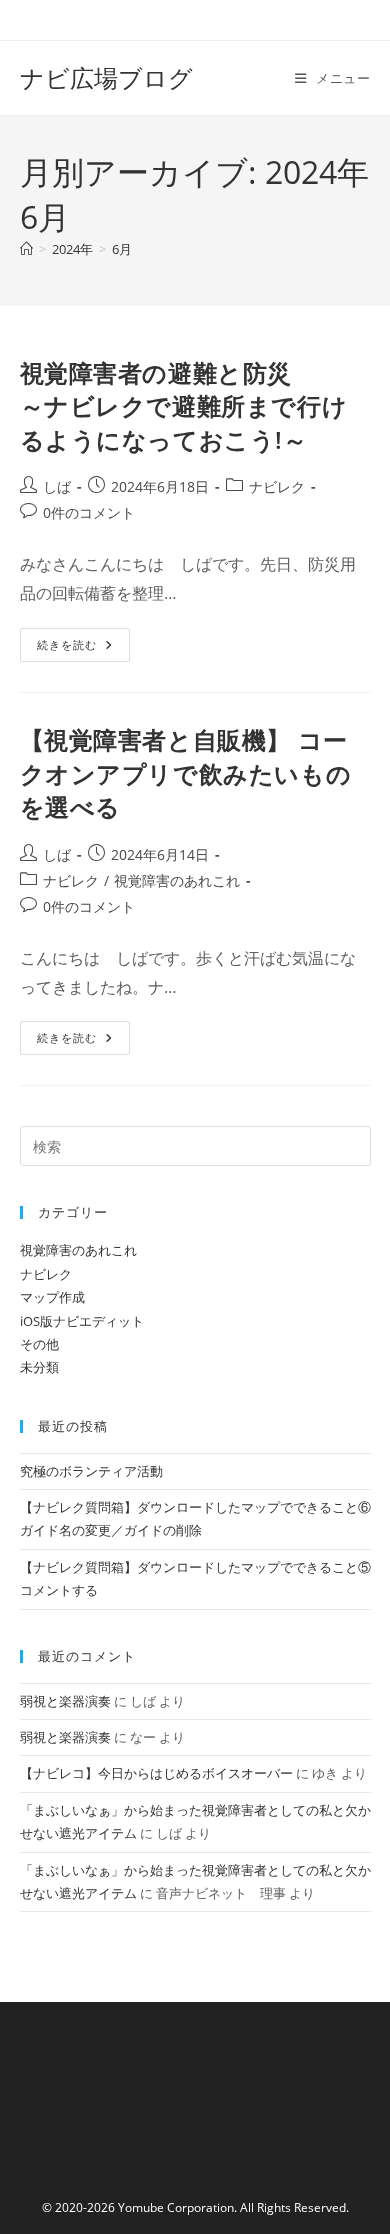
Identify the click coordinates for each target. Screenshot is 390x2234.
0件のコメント (89, 512)
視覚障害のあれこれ (177, 880)
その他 (39, 1344)
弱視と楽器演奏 (65, 1701)
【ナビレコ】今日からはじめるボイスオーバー (156, 1773)
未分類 (39, 1367)
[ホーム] (26, 249)
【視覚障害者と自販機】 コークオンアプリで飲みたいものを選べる (186, 773)
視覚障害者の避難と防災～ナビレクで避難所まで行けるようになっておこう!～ (184, 406)
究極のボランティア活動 (91, 1471)
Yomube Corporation (176, 2207)
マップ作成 (52, 1297)
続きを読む (76, 648)
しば (57, 486)
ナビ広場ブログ (106, 77)
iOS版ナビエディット (82, 1321)
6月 (122, 249)
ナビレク (277, 486)
